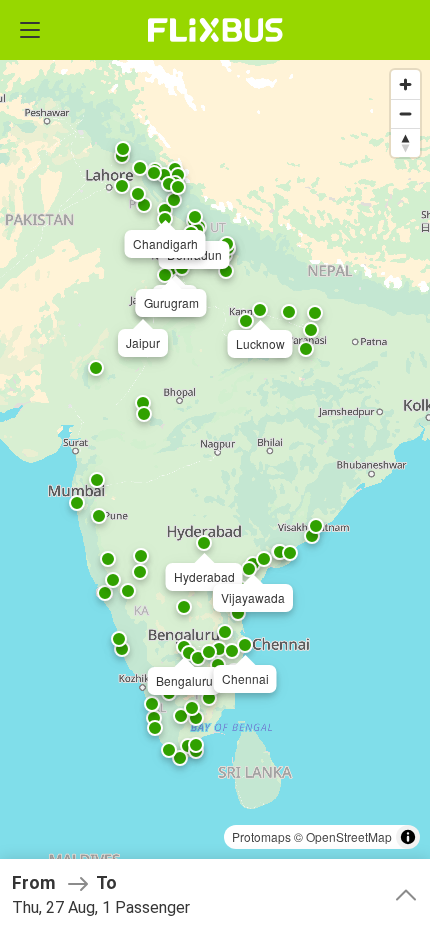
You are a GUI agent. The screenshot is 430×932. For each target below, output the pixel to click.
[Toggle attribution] (408, 837)
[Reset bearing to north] (405, 142)
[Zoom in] (405, 84)
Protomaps (261, 836)
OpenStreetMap (349, 836)
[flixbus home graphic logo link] (215, 30)
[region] (215, 466)
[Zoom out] (405, 113)
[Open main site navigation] (30, 30)
